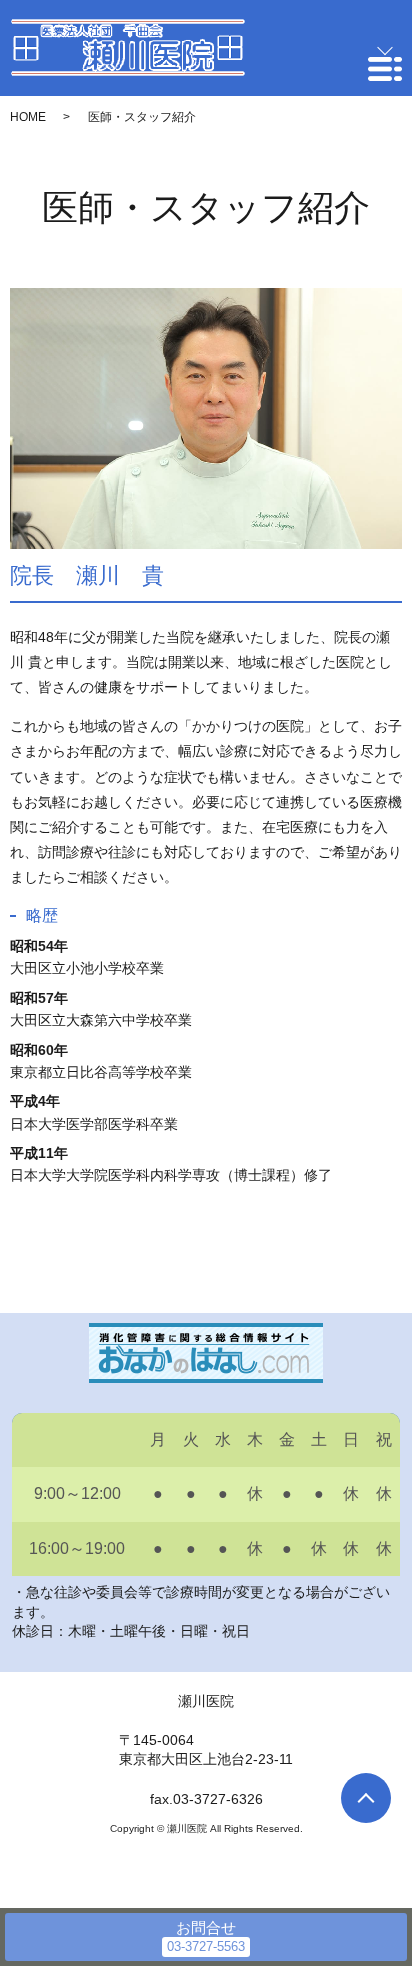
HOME (28, 117)
